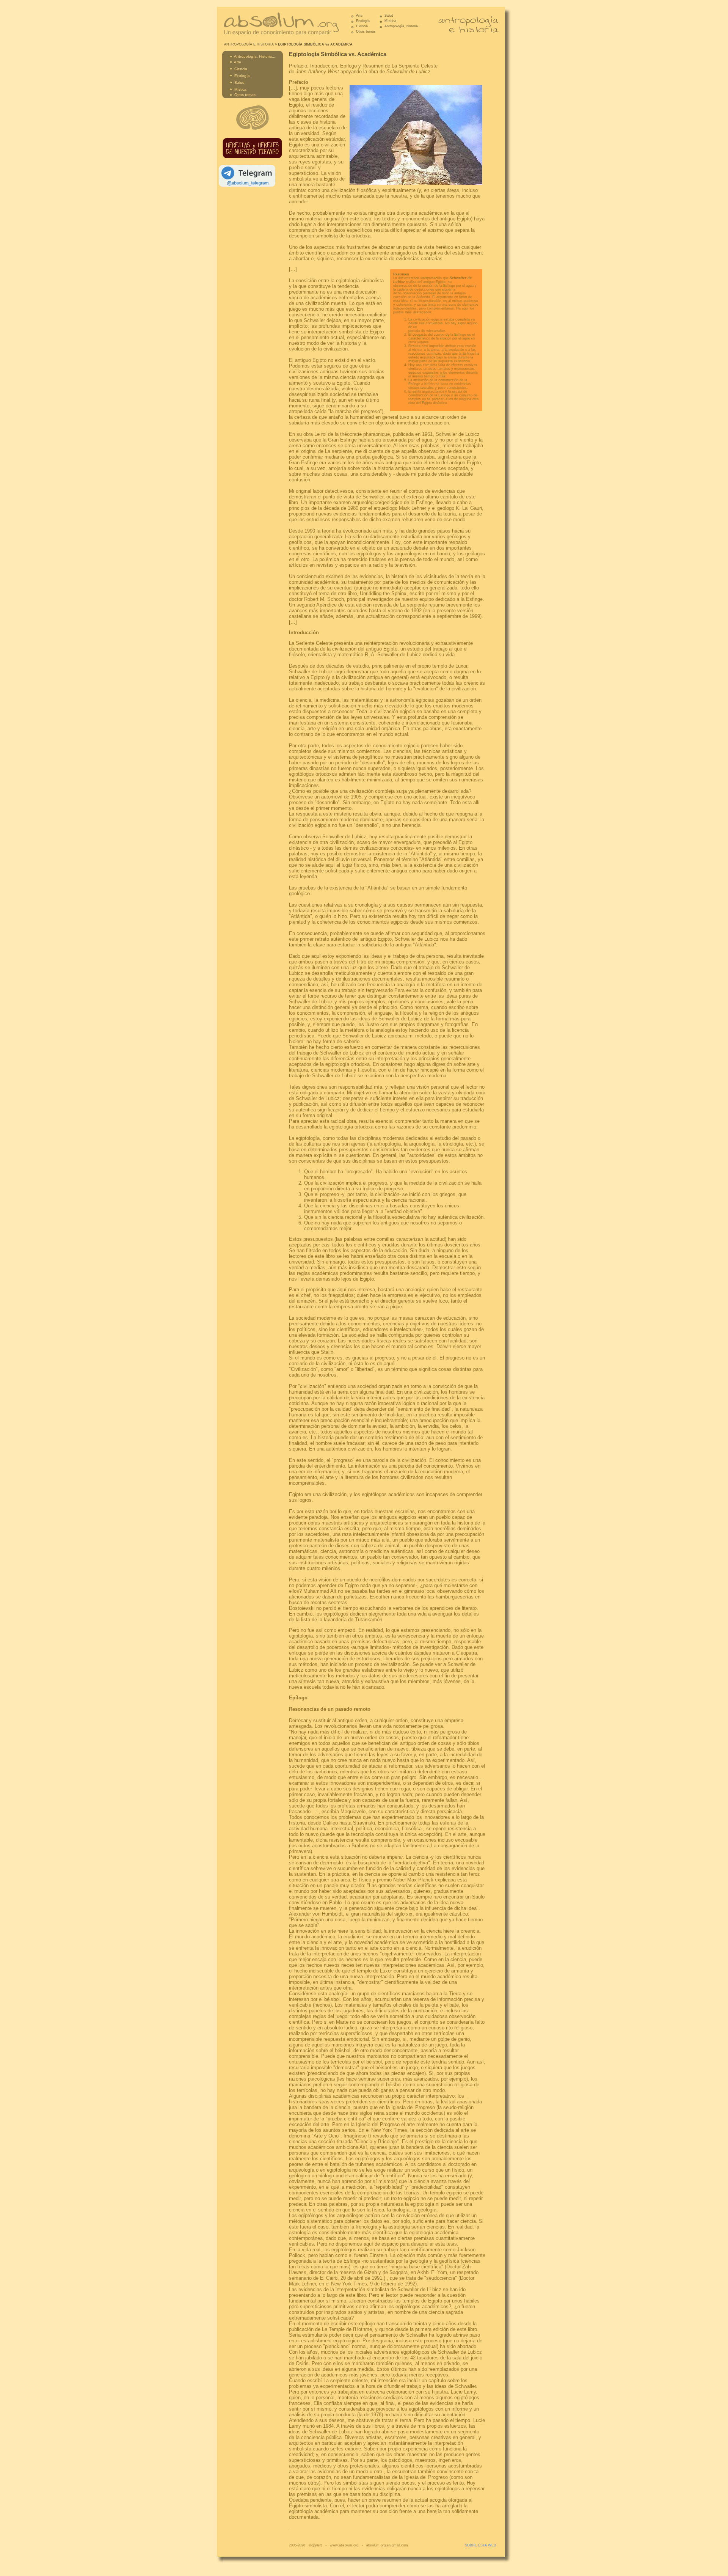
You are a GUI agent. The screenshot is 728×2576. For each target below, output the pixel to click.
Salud (389, 16)
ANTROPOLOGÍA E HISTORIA (249, 44)
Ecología (363, 21)
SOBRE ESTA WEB (480, 2545)
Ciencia (362, 26)
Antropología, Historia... (255, 56)
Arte (359, 16)
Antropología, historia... (402, 26)
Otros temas (366, 31)
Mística (390, 21)
